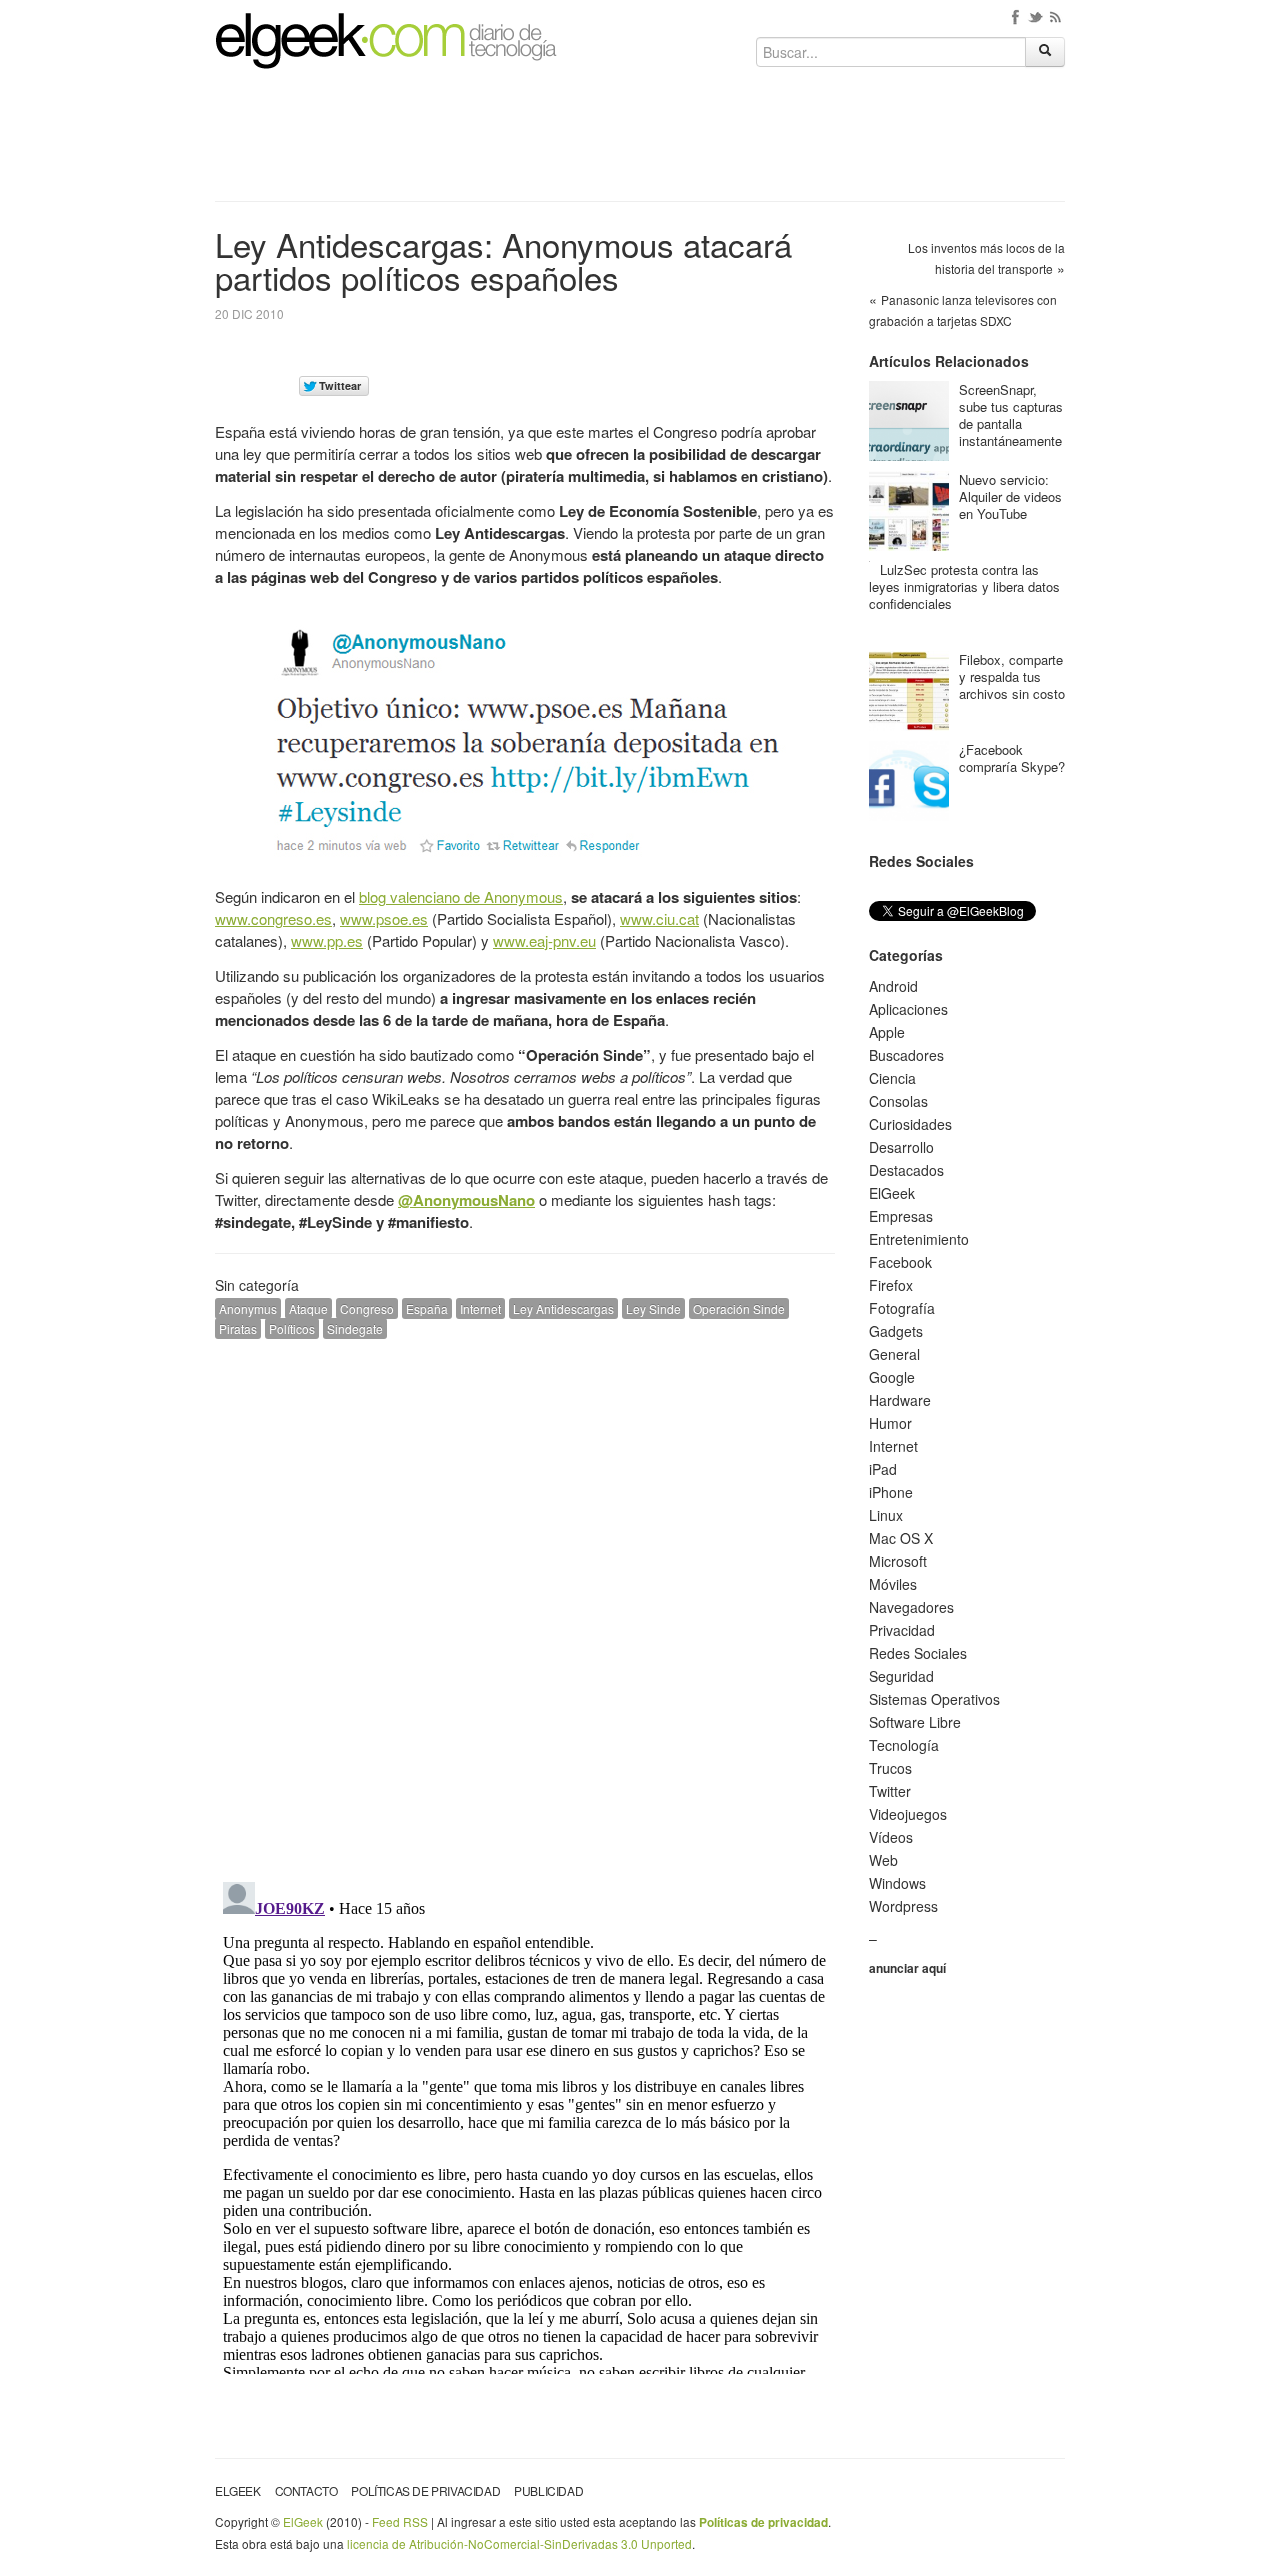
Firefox (891, 1285)
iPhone (891, 1492)
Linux (886, 1515)
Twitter (890, 1791)
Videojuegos (908, 1814)
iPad (883, 1469)
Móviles (893, 1584)
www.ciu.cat (659, 918)
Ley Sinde (653, 1308)
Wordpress (903, 1906)
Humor (890, 1423)
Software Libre (915, 1722)
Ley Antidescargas (563, 1308)
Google (892, 1377)
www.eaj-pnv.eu (544, 940)
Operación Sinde (739, 1308)
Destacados (906, 1170)
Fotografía (902, 1308)
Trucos (890, 1768)
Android (893, 986)
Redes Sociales (918, 1653)
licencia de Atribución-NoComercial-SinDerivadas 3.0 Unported (519, 2543)
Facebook (900, 1262)
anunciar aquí (907, 1968)
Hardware (900, 1400)
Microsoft (898, 1561)
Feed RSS (400, 2521)
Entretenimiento (919, 1239)
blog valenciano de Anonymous (461, 896)
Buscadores (906, 1055)
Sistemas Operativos (934, 1699)
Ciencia (892, 1078)
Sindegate (355, 1328)
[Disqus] (525, 1608)
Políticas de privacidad (425, 2490)
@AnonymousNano (466, 1200)
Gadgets (896, 1331)
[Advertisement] (640, 142)
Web (883, 1860)
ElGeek (892, 1193)
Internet (480, 1308)
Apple (887, 1032)
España (427, 1308)
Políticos (292, 1328)
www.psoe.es (384, 918)
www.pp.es (327, 940)
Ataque (308, 1308)
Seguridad (901, 1676)
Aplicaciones (908, 1009)
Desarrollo (901, 1147)
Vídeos (891, 1837)
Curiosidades (910, 1124)
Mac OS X (901, 1538)
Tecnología (904, 1745)
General (894, 1354)
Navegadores (911, 1607)
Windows (897, 1883)
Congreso (367, 1308)
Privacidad (902, 1630)
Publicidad (548, 2490)
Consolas (898, 1101)
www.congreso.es (273, 918)
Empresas (901, 1216)
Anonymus (248, 1308)
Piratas (238, 1328)
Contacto (306, 2490)
